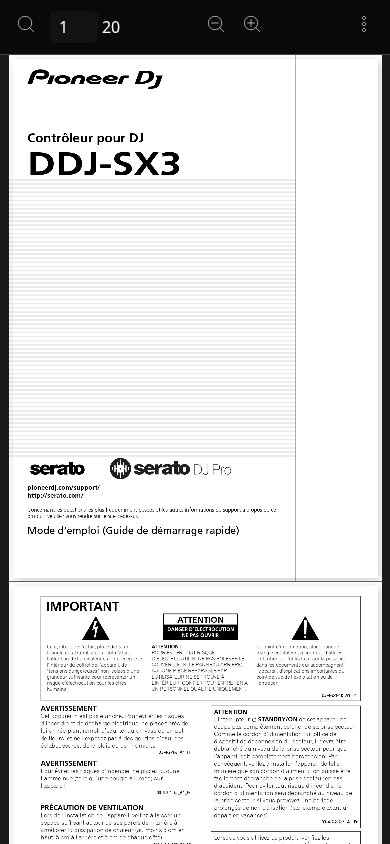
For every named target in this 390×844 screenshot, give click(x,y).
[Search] (26, 24)
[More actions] (364, 24)
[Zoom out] (216, 24)
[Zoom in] (252, 24)
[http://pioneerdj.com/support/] (63, 487)
